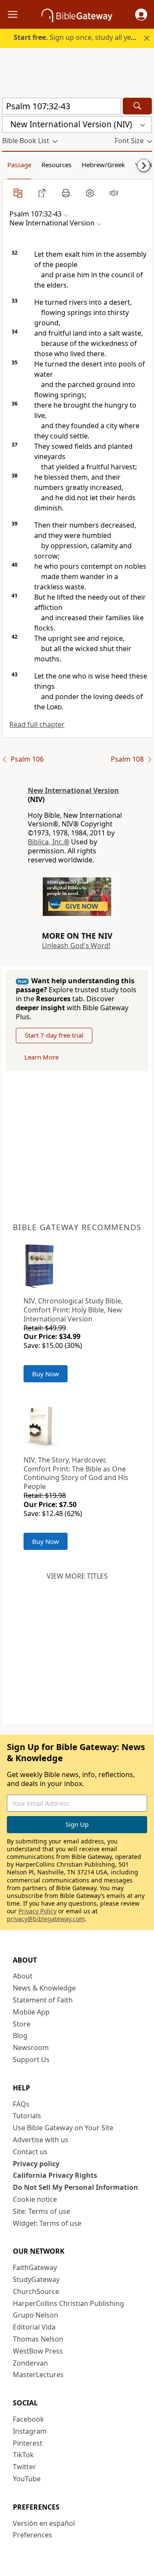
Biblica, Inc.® (49, 842)
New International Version (73, 790)
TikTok (23, 2455)
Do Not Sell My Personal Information (76, 2187)
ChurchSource (36, 2291)
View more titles (77, 1576)
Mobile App (31, 2012)
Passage (19, 165)
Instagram (30, 2431)
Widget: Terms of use (47, 2223)
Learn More (41, 1057)
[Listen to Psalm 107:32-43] (114, 193)
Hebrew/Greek (103, 165)
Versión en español (44, 2523)
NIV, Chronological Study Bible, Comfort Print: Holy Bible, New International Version (73, 1310)
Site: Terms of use (41, 2211)
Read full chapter (37, 724)
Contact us (30, 2152)
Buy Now (46, 1374)
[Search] (137, 106)
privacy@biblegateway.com (46, 1919)
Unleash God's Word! (76, 946)
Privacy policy (36, 2164)
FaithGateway (35, 2267)
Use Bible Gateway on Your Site (63, 2128)
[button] (141, 15)
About (23, 1976)
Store (22, 2024)
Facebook (28, 2419)
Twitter (24, 2467)
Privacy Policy (37, 1911)
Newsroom (31, 2048)
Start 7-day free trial (54, 1035)
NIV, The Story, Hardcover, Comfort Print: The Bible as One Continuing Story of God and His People (76, 1473)
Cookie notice (35, 2199)
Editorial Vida (34, 2327)
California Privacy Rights (55, 2175)
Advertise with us (41, 2140)
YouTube (27, 2479)
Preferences (33, 2535)
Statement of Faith (43, 2000)
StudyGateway (36, 2279)
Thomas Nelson (38, 2339)
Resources (56, 165)
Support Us (31, 2060)
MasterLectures (38, 2375)
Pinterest (28, 2443)
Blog (20, 2036)
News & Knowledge (44, 1988)
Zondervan (30, 2363)
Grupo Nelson (36, 2315)
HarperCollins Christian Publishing (68, 2303)
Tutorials (27, 2116)
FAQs (21, 2104)
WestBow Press (38, 2351)
